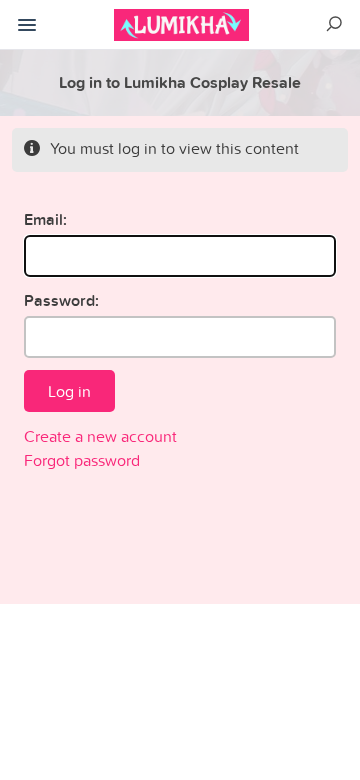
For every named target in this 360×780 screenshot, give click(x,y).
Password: (61, 300)
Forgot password (82, 460)
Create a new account (100, 436)
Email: (45, 219)
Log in (69, 391)
